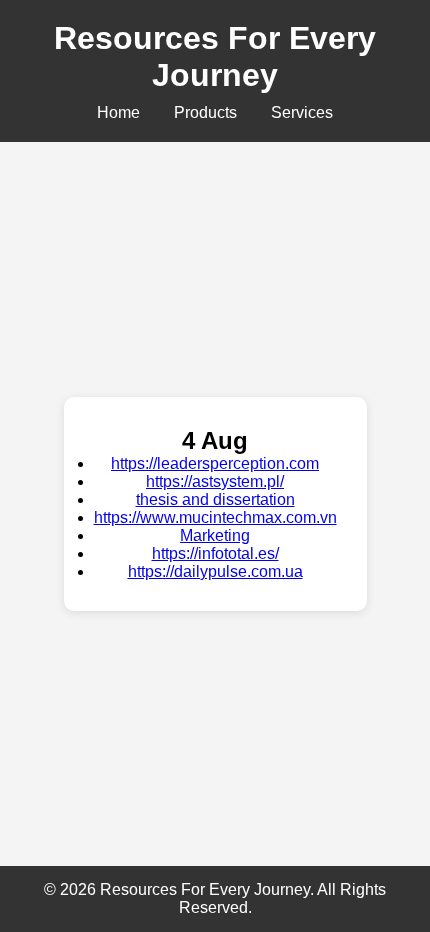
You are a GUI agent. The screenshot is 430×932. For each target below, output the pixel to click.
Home (118, 112)
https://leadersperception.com (215, 463)
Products (205, 112)
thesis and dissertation (215, 499)
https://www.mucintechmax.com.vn (215, 517)
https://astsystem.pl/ (215, 481)
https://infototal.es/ (215, 553)
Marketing (215, 535)
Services (302, 112)
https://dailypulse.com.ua (215, 571)
